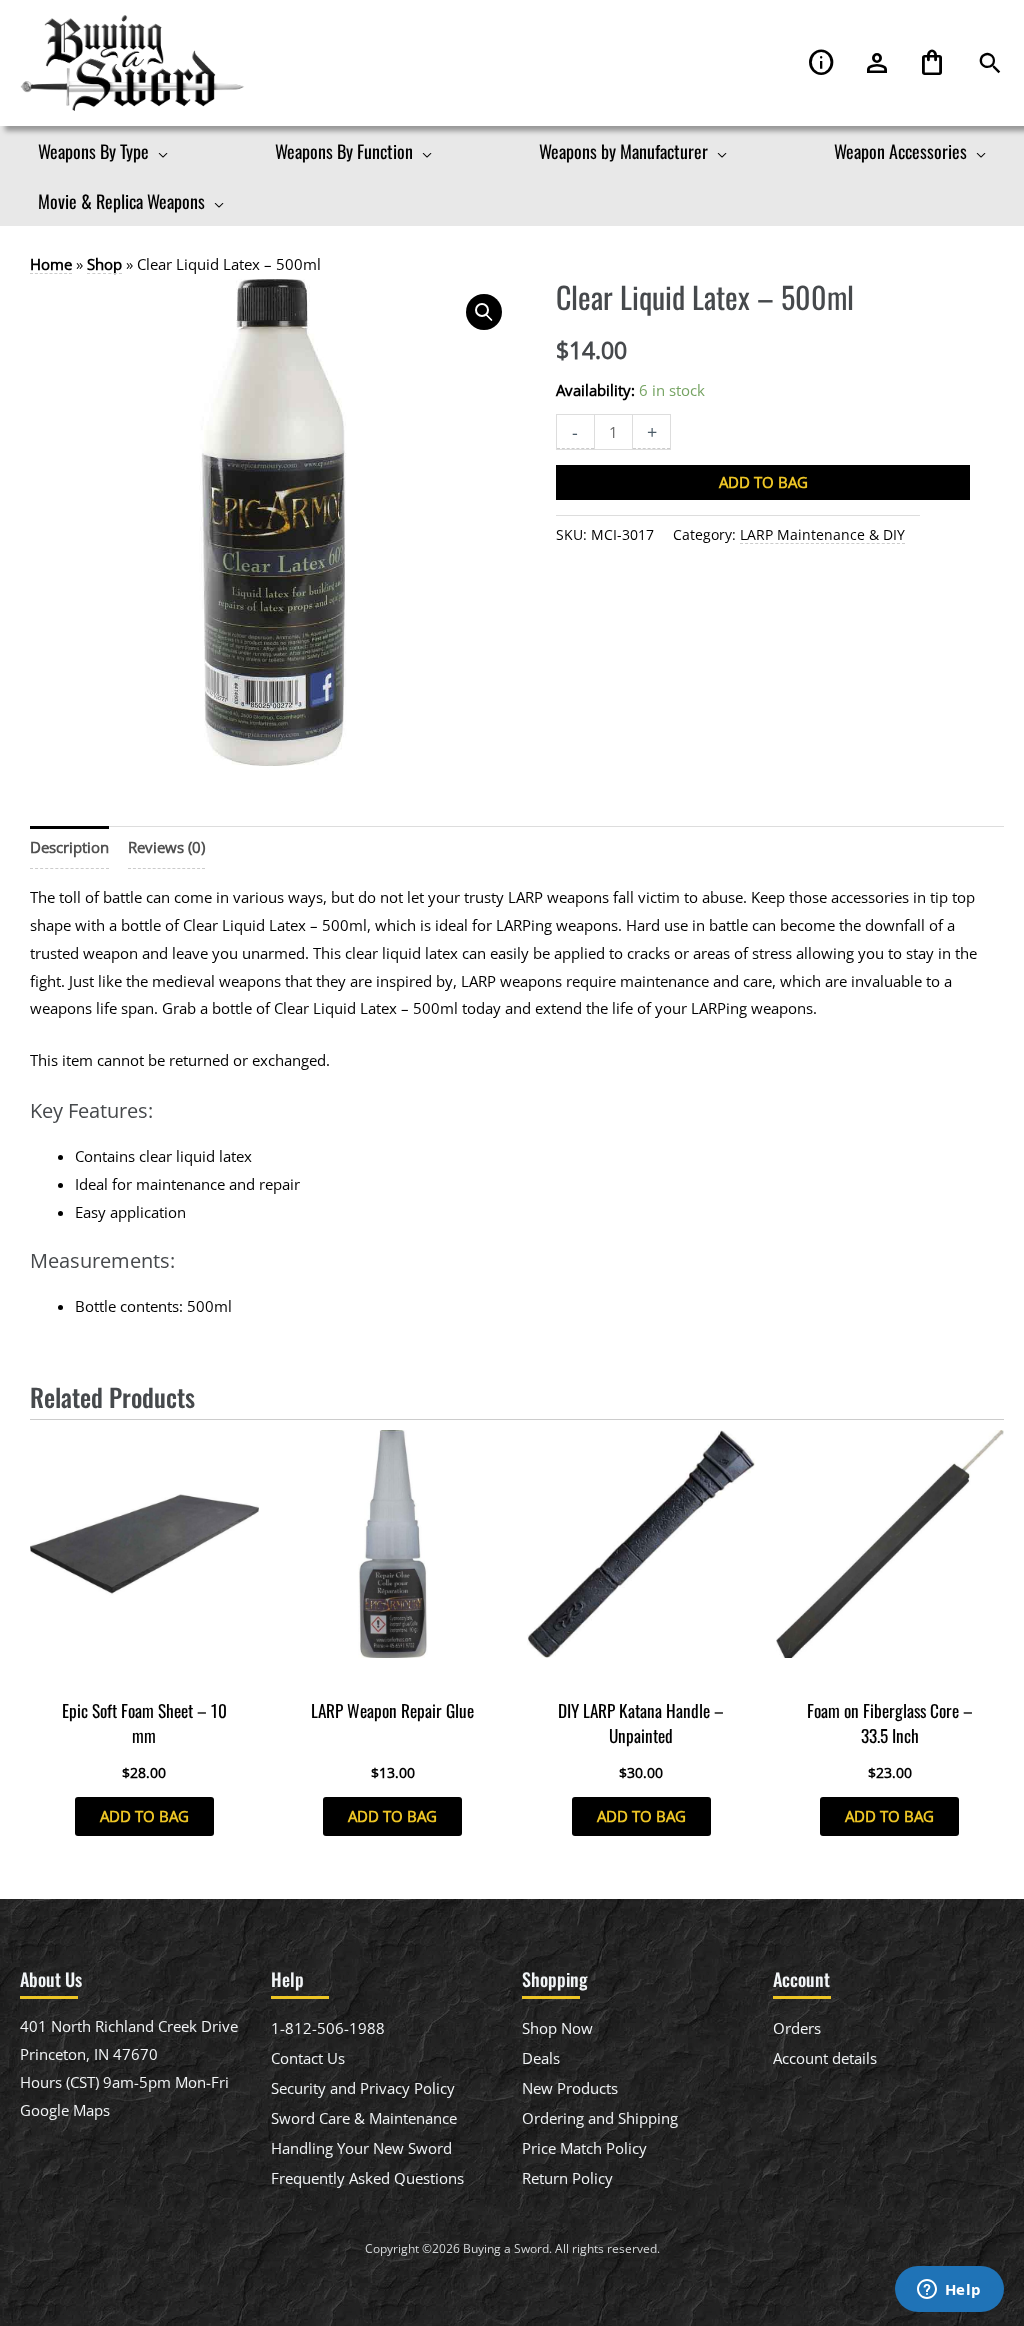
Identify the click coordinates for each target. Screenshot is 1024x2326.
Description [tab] (69, 847)
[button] (990, 63)
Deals (541, 2058)
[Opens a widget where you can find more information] (949, 2291)
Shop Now (557, 2028)
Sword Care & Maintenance (364, 2118)
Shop (104, 264)
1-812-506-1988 (328, 2028)
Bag (932, 63)
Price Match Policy (584, 2148)
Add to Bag (763, 482)
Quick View (144, 1671)
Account (877, 63)
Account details (825, 2058)
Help (822, 63)
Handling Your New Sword (361, 2148)
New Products (570, 2088)
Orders (797, 2028)
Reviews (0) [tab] (166, 847)
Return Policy (567, 2178)
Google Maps (65, 2110)
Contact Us (308, 2058)
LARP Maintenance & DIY (822, 535)
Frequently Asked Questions (367, 2178)
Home (51, 264)
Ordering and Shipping (600, 2118)
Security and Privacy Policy (363, 2088)
